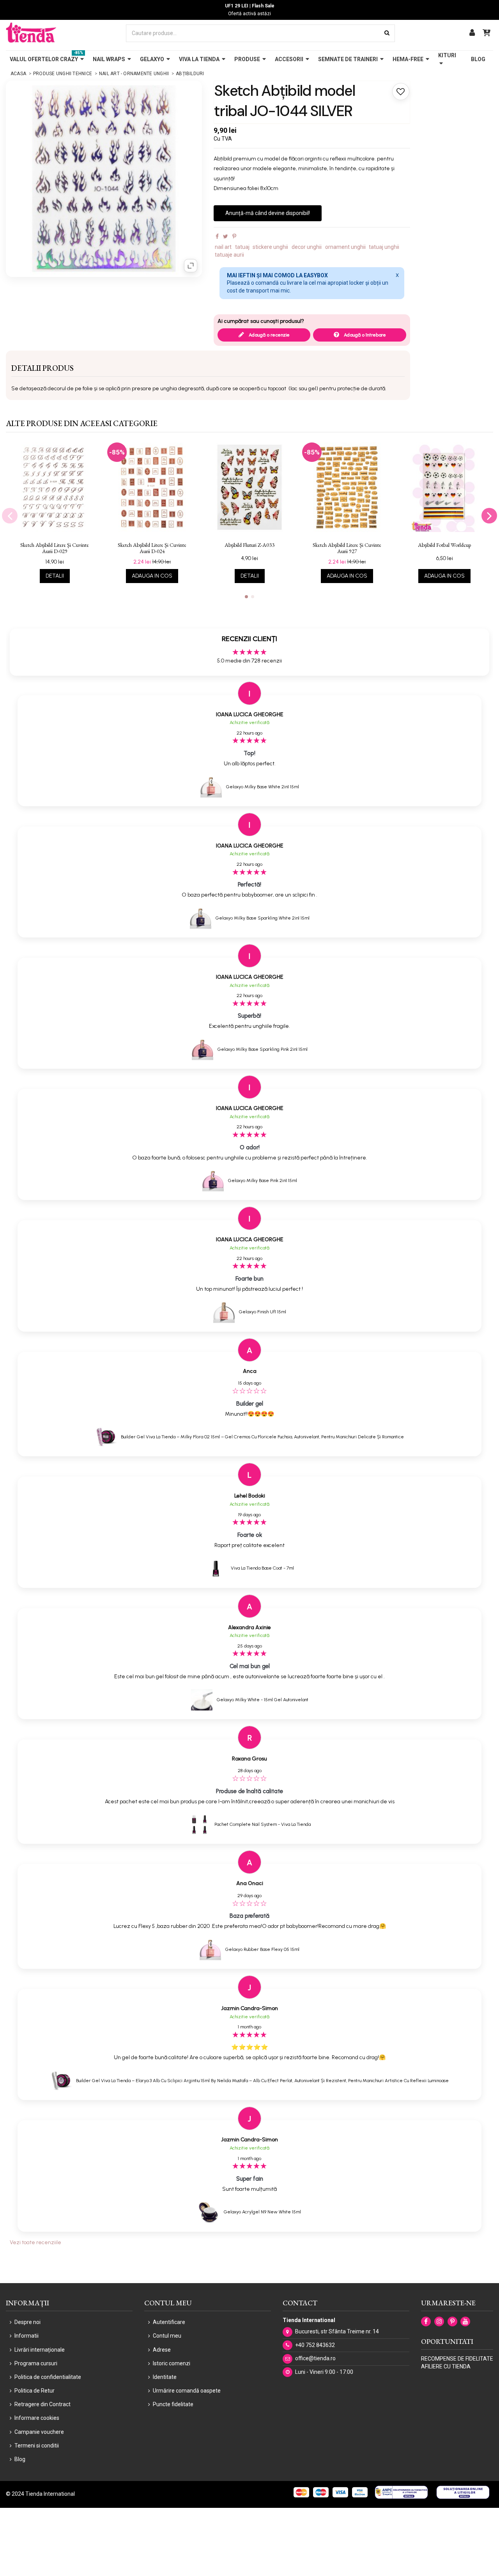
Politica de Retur (35, 2391)
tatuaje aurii (229, 255)
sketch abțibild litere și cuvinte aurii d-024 (152, 548)
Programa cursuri (36, 2363)
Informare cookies (37, 2418)
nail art (223, 247)
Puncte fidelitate (173, 2404)
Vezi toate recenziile (35, 2242)
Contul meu (167, 2336)
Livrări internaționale (40, 2350)
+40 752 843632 (315, 2345)
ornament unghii (345, 247)
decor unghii (307, 247)
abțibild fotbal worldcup (444, 545)
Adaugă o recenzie (269, 335)
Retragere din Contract (42, 2404)
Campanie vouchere (39, 2432)
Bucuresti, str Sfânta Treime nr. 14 (337, 2331)
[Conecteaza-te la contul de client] (472, 33)
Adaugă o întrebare (364, 335)
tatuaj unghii (384, 247)
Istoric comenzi (172, 2363)
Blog (20, 2459)
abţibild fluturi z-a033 (249, 545)
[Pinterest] (234, 236)
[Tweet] (226, 236)
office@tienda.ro (315, 2358)
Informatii (27, 2336)
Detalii (55, 576)
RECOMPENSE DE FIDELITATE (457, 2359)
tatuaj (242, 247)
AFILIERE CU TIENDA (446, 2366)
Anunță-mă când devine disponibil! (268, 213)
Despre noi (27, 2322)
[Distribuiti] (217, 236)
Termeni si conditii (37, 2446)
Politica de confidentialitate (48, 2377)
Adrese (162, 2350)
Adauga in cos (152, 576)
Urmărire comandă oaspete (187, 2391)
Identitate (165, 2377)
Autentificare (169, 2322)
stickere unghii (270, 247)
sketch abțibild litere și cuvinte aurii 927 (347, 548)
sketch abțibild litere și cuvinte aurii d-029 (55, 548)
